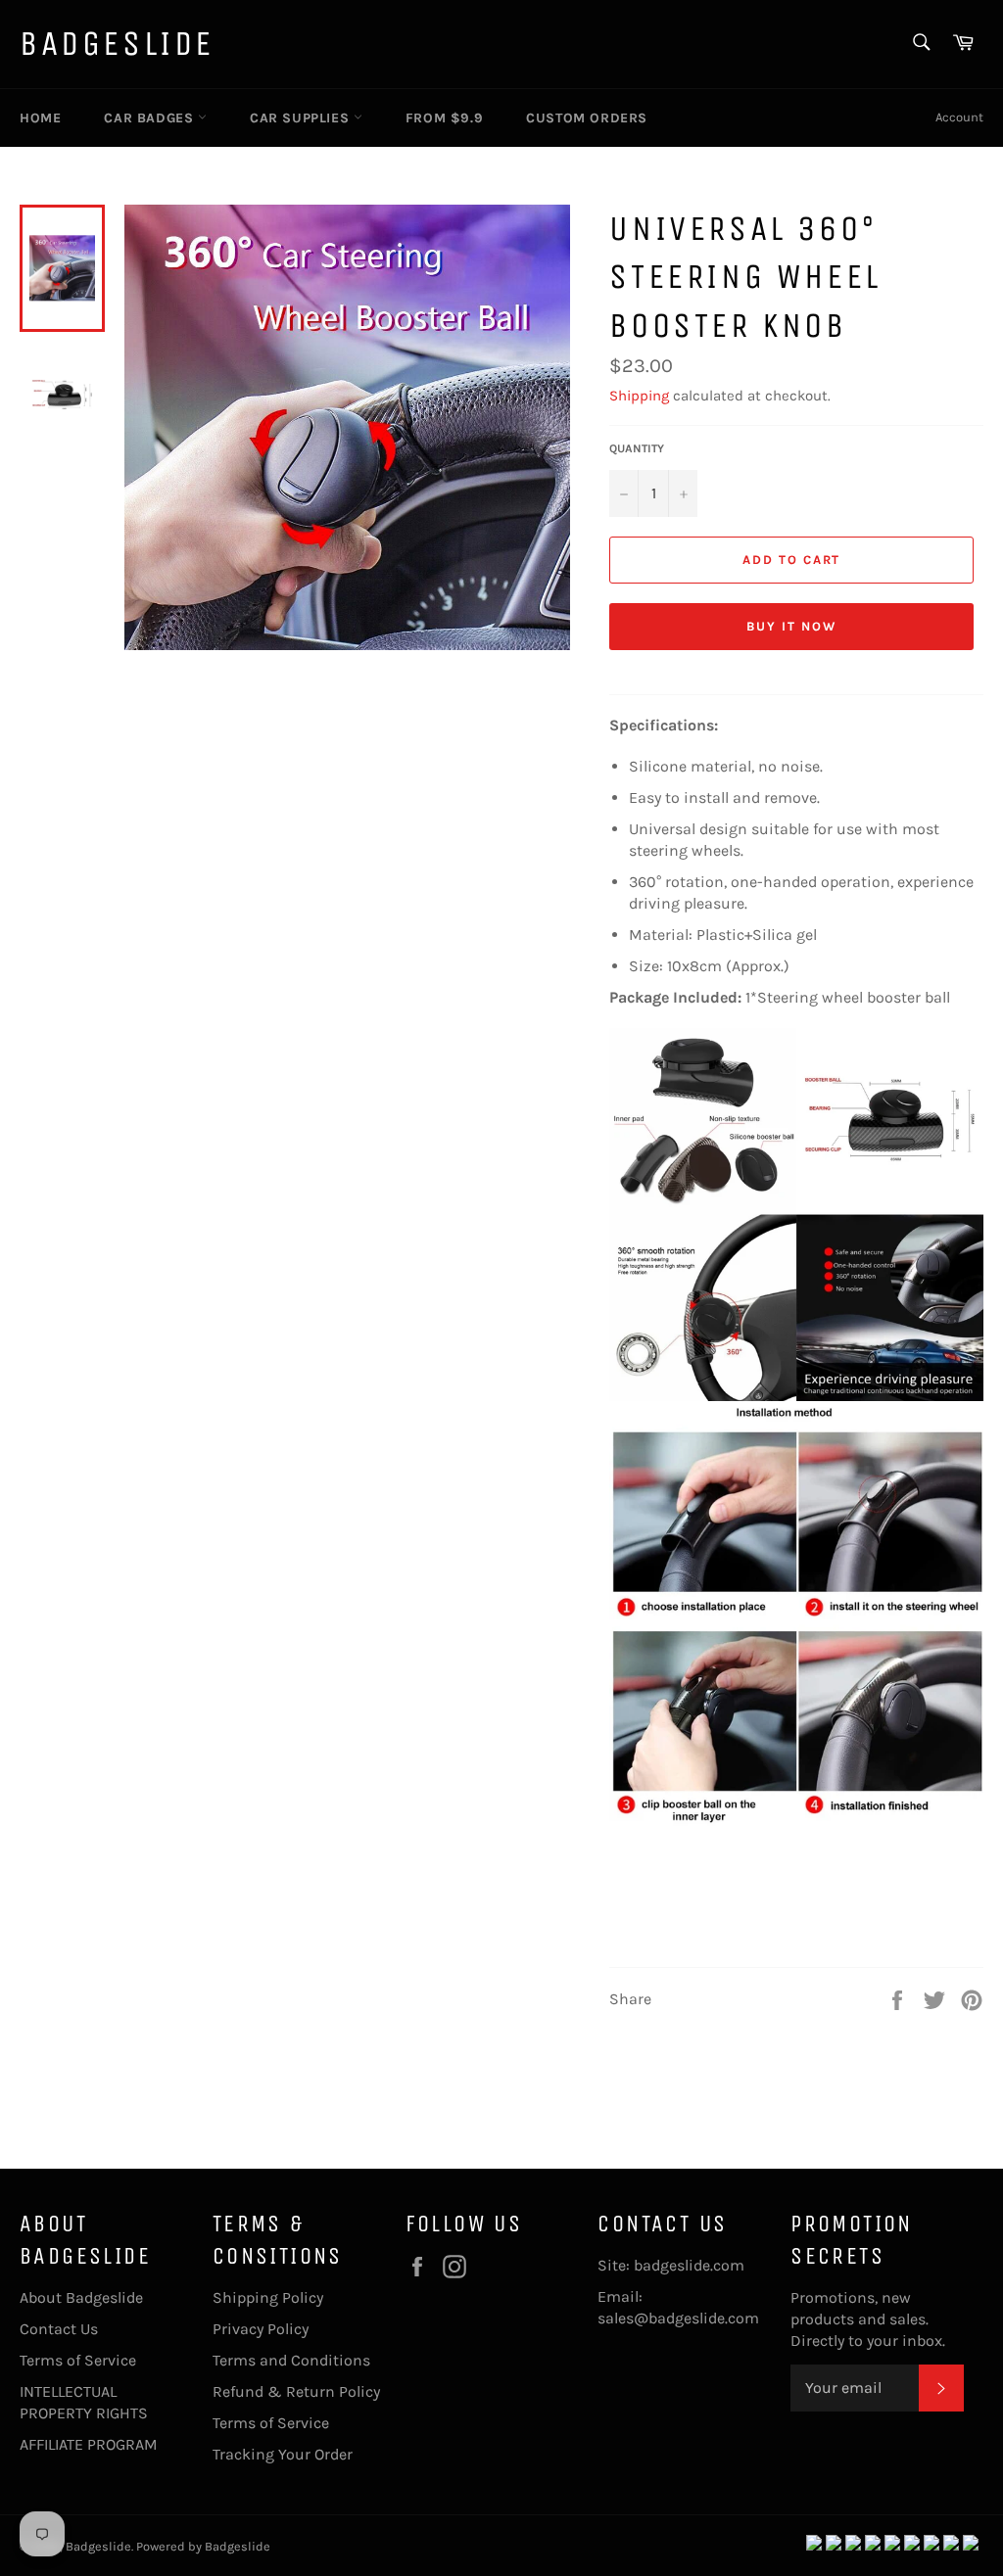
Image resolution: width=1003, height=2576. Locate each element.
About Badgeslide (81, 2297)
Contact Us (59, 2329)
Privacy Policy (261, 2329)
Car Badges (151, 118)
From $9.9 (444, 118)
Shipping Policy (268, 2297)
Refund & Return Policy (296, 2391)
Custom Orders (587, 118)
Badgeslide (117, 44)
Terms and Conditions (291, 2360)
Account (959, 117)
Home (40, 118)
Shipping (639, 396)
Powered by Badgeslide (203, 2546)
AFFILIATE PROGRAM (89, 2444)
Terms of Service (78, 2360)
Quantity (637, 448)
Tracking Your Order (283, 2454)
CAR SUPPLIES (302, 118)
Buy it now (791, 626)
